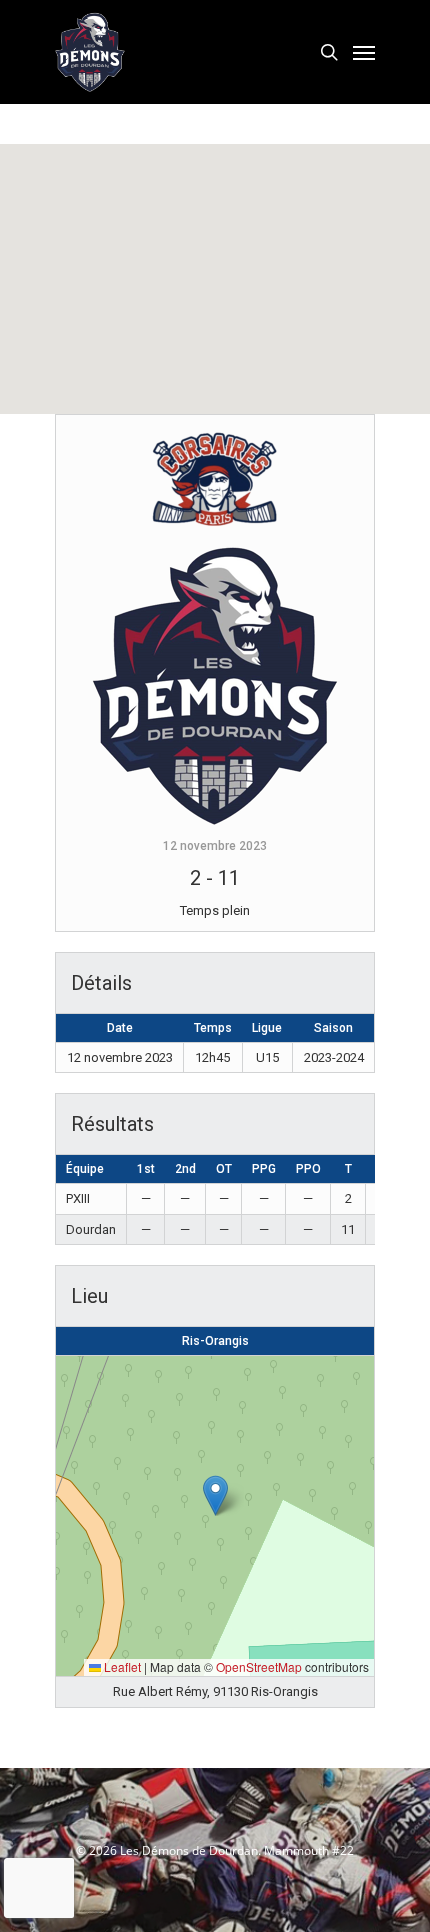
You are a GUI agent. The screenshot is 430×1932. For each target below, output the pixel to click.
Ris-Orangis (215, 1341)
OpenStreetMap (259, 1666)
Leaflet (121, 1666)
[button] (215, 1495)
